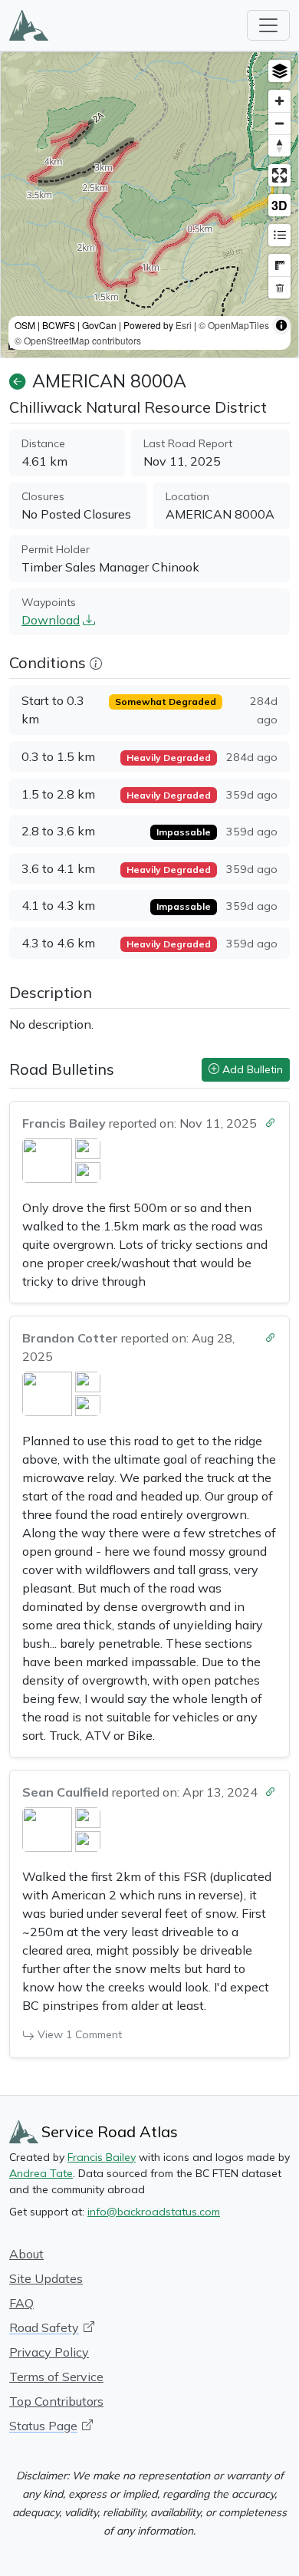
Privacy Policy (49, 2352)
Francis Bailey (102, 2157)
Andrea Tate (41, 2173)
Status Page (43, 2426)
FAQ (21, 2303)
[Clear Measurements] (279, 287)
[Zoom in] (279, 101)
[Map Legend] (279, 235)
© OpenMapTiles (234, 325)
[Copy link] (271, 1120)
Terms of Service (56, 2377)
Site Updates (46, 2278)
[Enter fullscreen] (279, 175)
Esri (184, 325)
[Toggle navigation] (268, 25)
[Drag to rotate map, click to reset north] (279, 145)
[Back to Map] (18, 381)
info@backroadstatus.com (154, 2212)
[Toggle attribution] (281, 325)
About (26, 2254)
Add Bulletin (251, 1069)
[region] (149, 205)
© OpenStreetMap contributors (78, 340)
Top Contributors (56, 2401)
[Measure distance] (279, 265)
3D (279, 205)
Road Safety (44, 2327)
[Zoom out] (279, 123)
